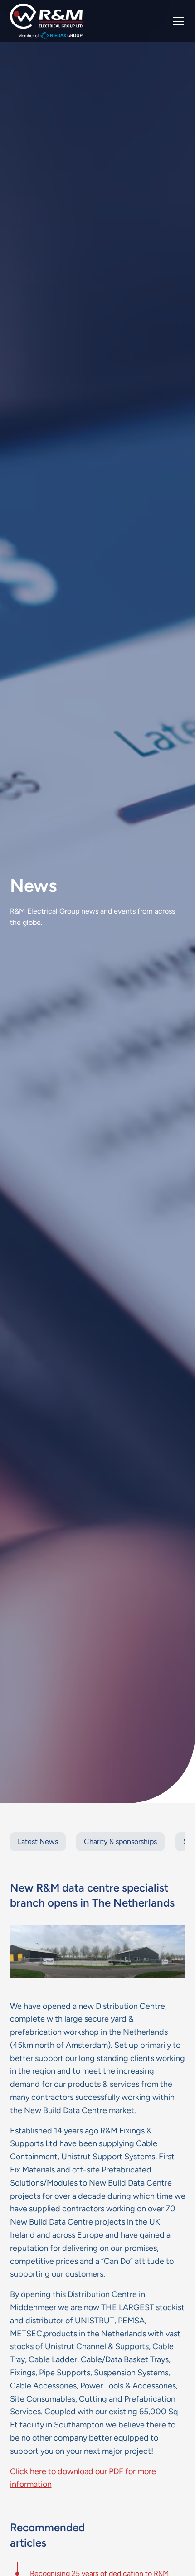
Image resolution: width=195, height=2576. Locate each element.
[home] (46, 21)
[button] (176, 21)
